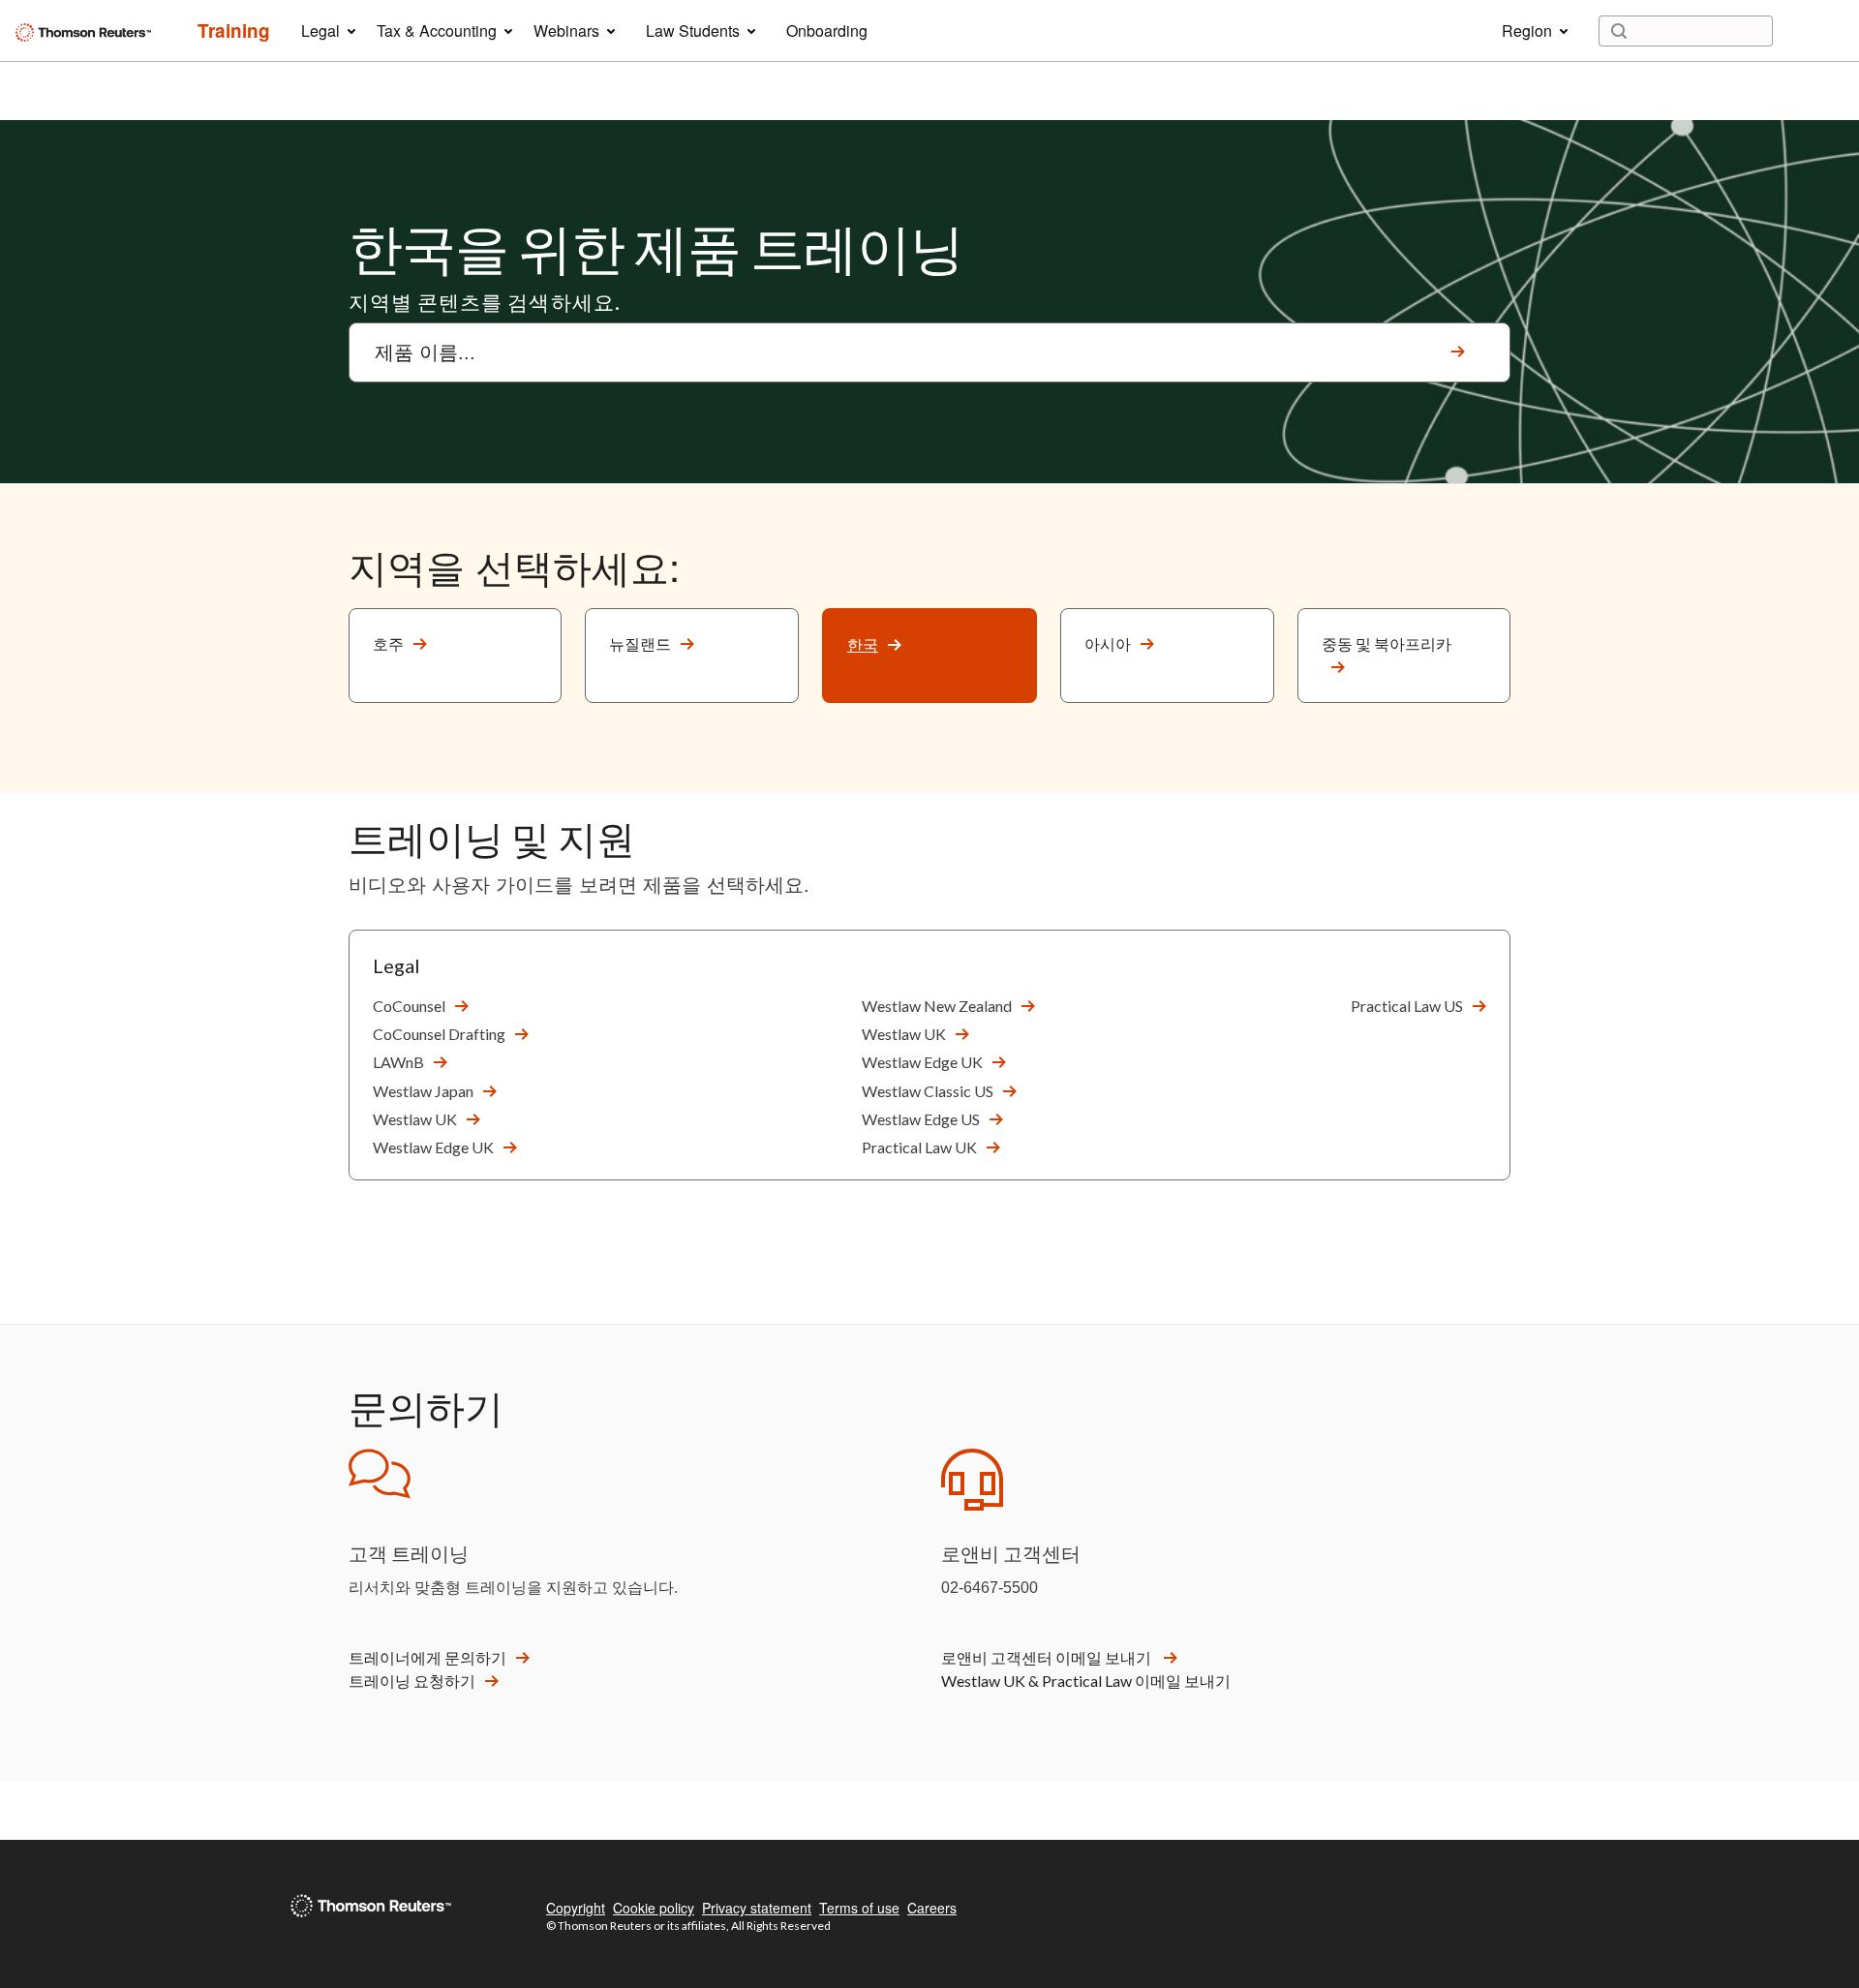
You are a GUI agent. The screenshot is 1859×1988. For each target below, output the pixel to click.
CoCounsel (409, 1006)
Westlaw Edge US (921, 1119)
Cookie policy (654, 1908)
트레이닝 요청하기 (412, 1681)
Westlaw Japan (423, 1091)
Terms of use (859, 1908)
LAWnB (398, 1062)
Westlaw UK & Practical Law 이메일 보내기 (1086, 1681)
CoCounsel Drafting (439, 1034)
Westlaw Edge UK (433, 1147)
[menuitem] (234, 31)
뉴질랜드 (640, 643)
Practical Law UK (919, 1147)
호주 (388, 643)
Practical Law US (1407, 1006)
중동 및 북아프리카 (1387, 643)
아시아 (1108, 643)
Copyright (576, 1908)
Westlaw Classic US (928, 1091)
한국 (863, 644)
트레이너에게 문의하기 (427, 1657)
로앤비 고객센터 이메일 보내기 (1048, 1657)
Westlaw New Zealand (937, 1006)
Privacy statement (757, 1908)
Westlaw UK (415, 1119)
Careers (932, 1908)
